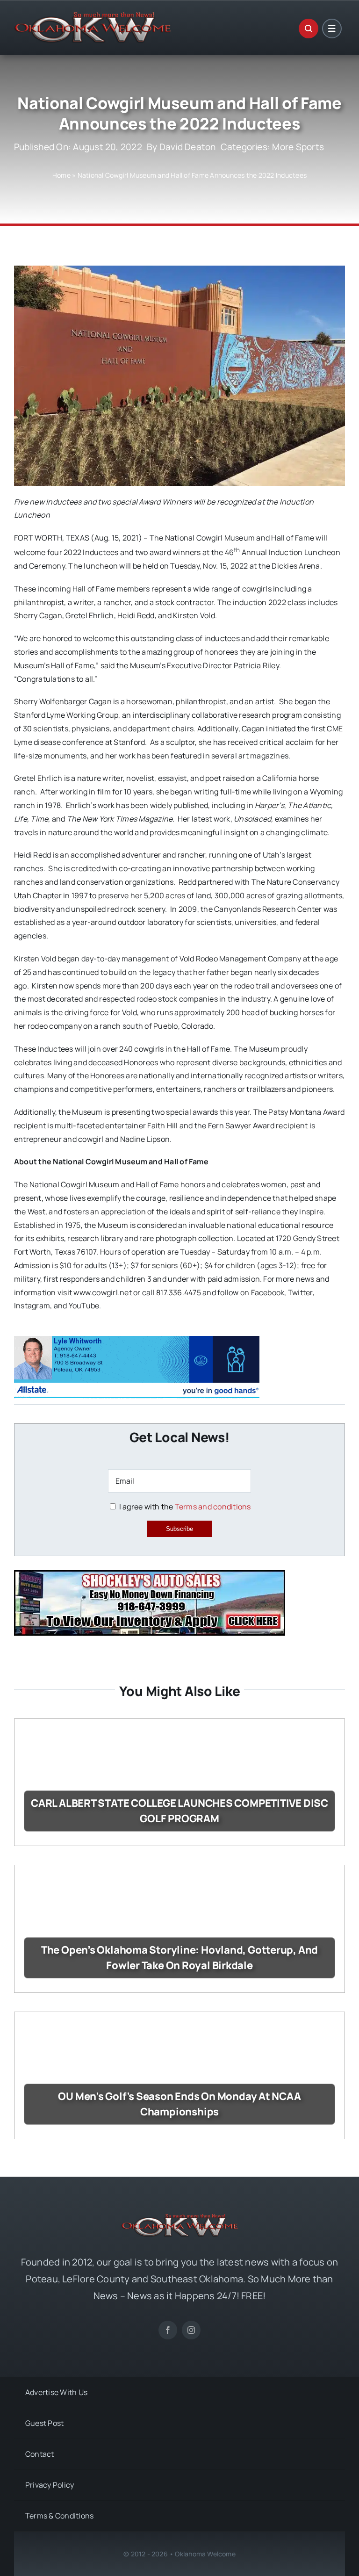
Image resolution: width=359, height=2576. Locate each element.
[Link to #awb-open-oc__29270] (309, 29)
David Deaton (188, 147)
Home (61, 175)
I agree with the (184, 1507)
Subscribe (179, 1529)
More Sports (298, 147)
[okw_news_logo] (93, 16)
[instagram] (191, 2330)
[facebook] (168, 2330)
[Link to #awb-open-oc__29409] (332, 29)
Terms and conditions (213, 1507)
